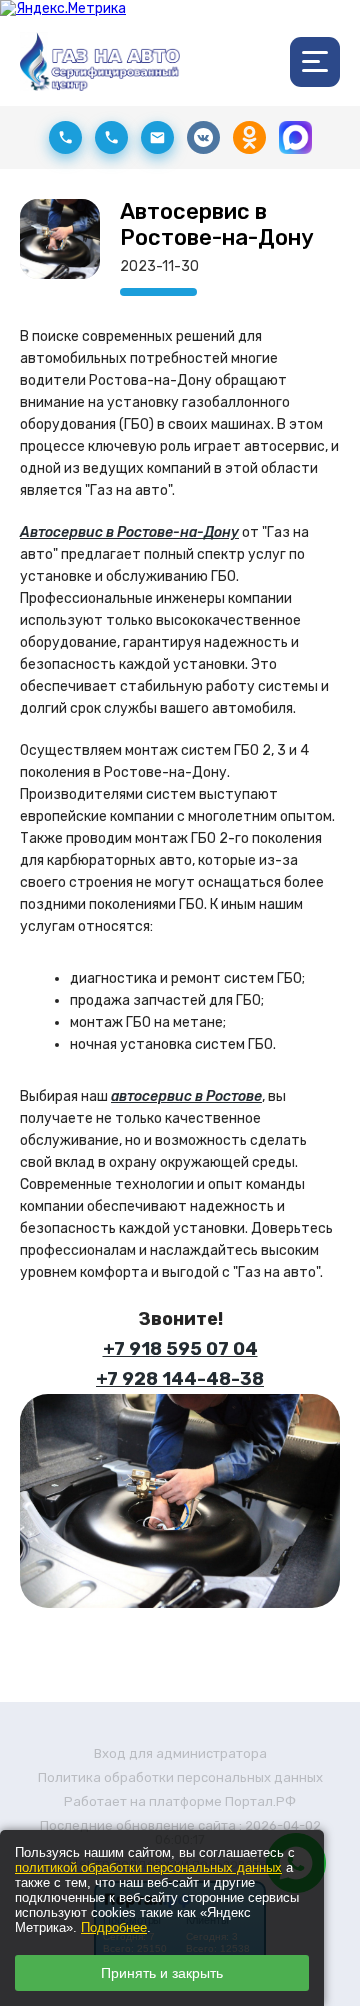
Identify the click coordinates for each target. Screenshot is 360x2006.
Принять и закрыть (162, 1973)
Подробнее (114, 1927)
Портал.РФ (260, 1801)
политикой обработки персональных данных (148, 1867)
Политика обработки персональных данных (180, 1777)
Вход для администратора (180, 1753)
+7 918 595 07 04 (180, 1349)
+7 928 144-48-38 (180, 1379)
